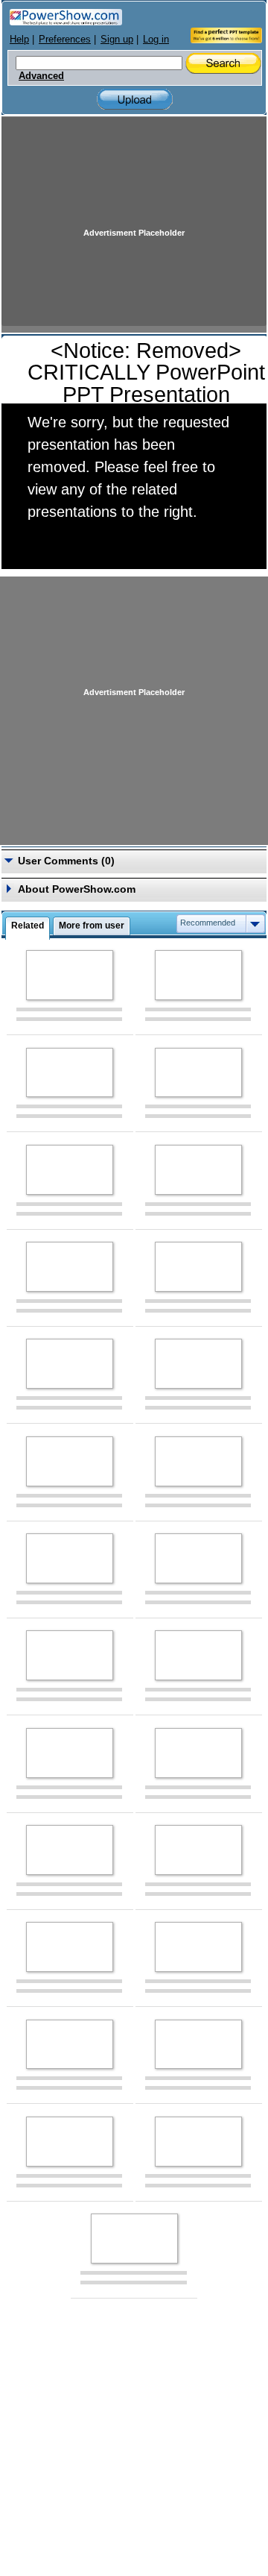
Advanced (41, 76)
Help (19, 39)
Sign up (117, 39)
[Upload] (135, 100)
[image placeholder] (70, 975)
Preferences (65, 39)
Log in (156, 39)
